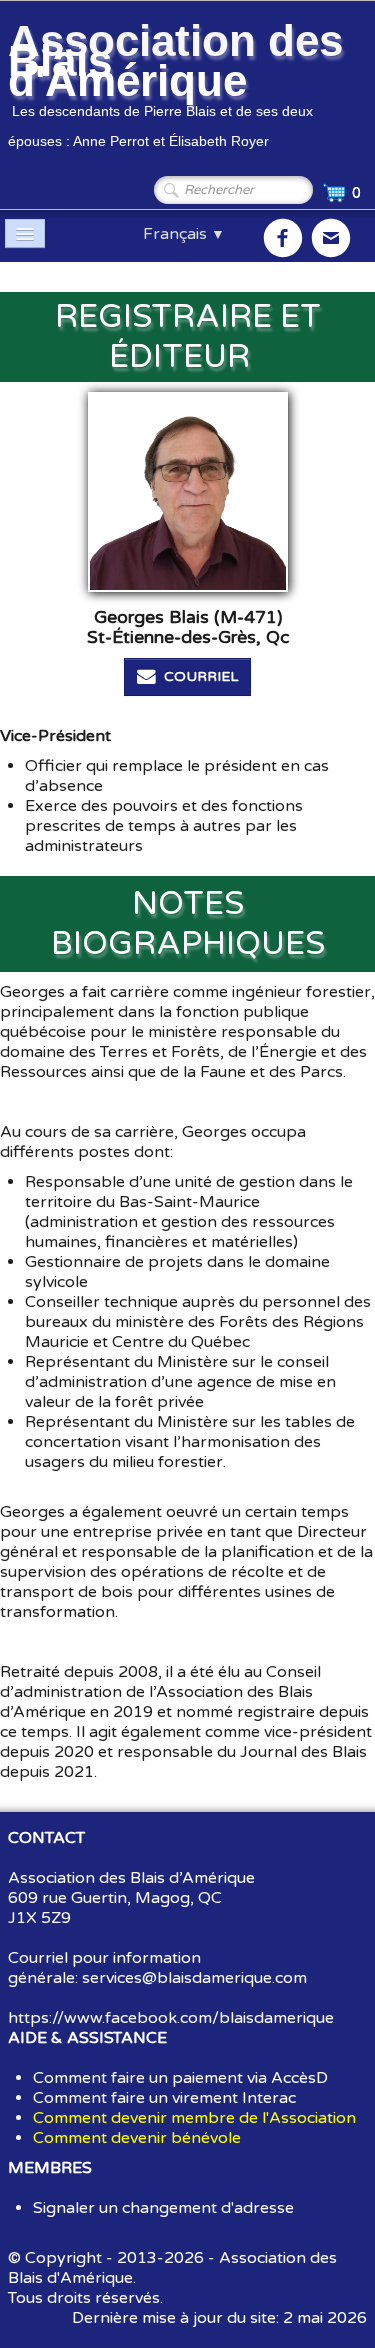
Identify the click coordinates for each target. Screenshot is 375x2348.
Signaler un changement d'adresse (163, 2208)
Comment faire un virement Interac (164, 2098)
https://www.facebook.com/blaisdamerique (171, 2018)
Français (184, 234)
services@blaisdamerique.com (194, 1978)
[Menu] (25, 233)
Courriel (201, 676)
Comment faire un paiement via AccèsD (180, 2078)
